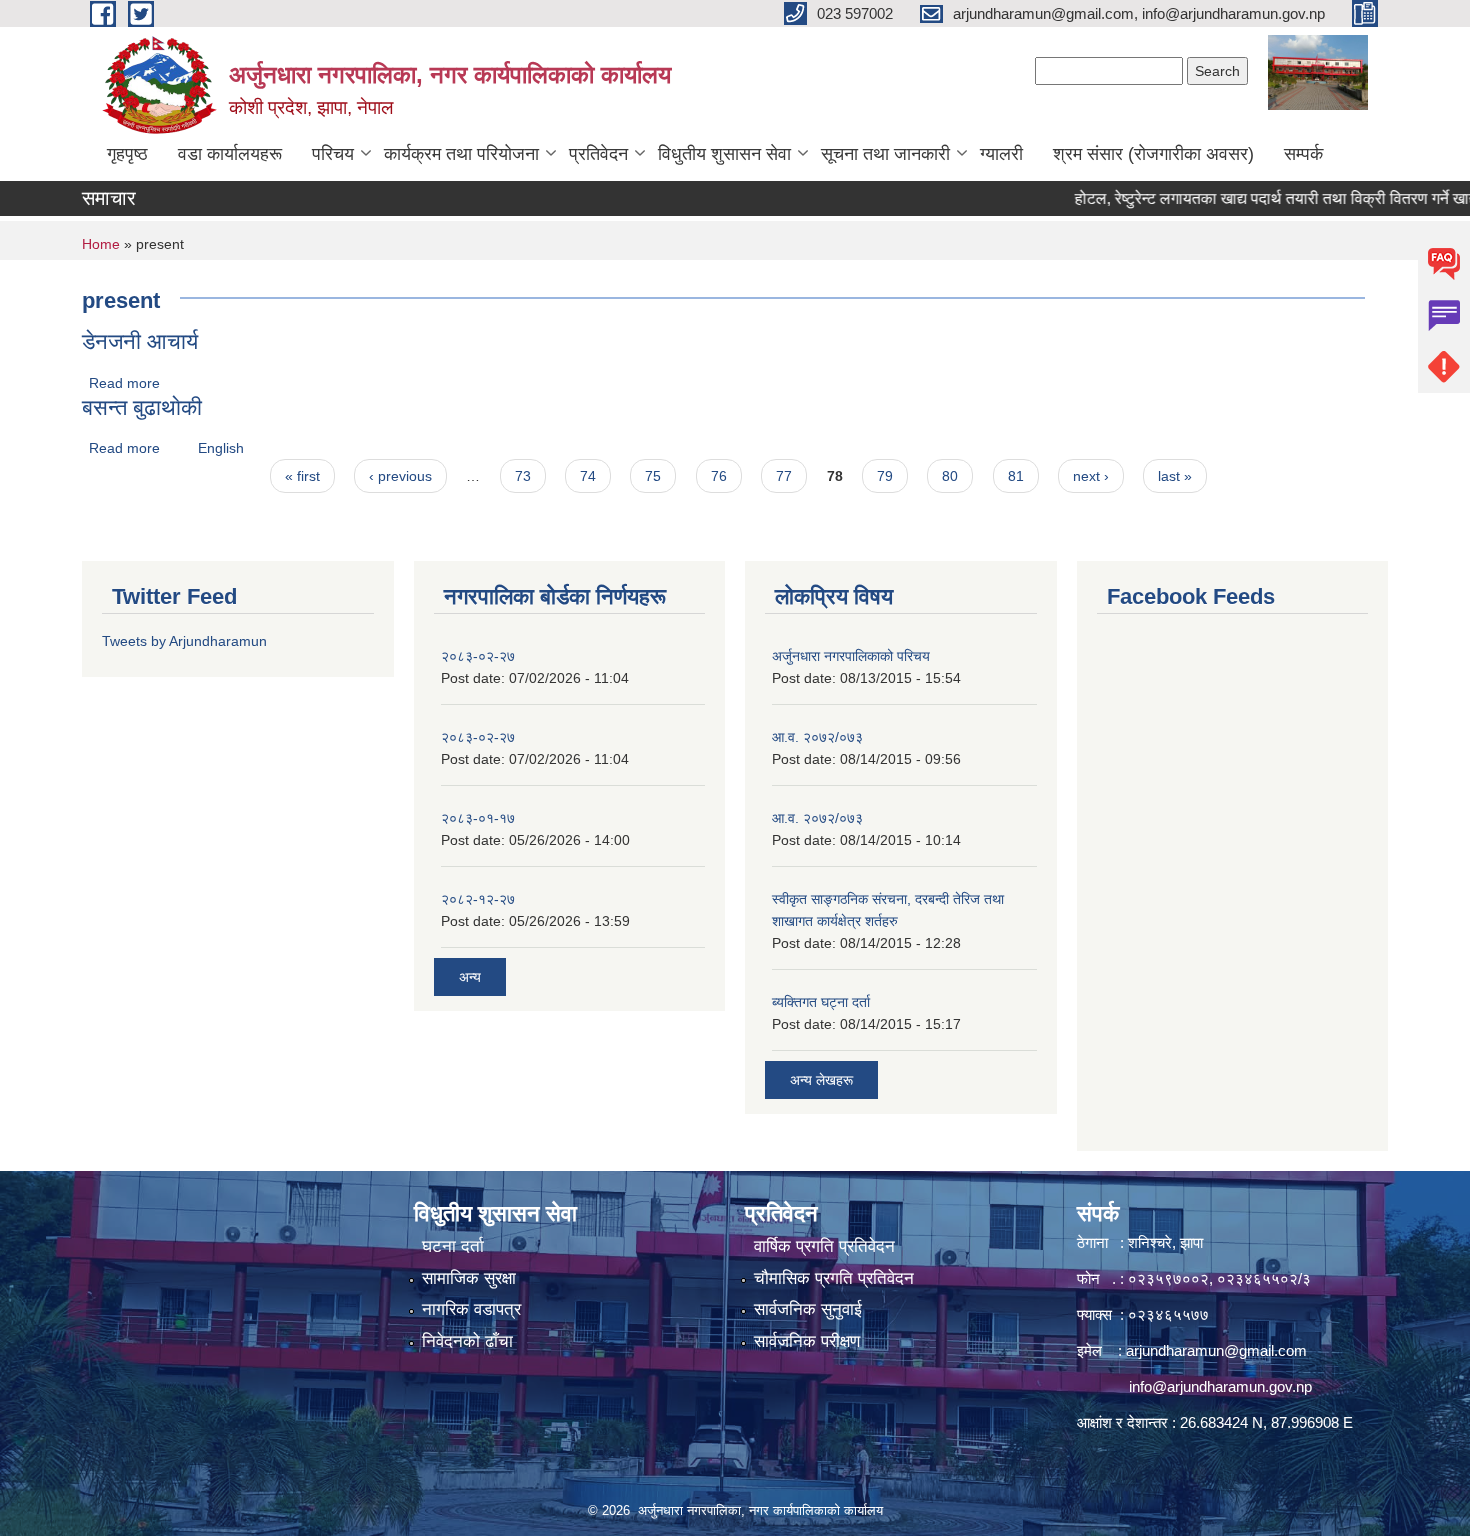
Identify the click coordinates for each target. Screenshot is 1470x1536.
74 (588, 476)
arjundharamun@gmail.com (1216, 1350)
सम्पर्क (1303, 154)
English (221, 448)
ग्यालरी (1001, 154)
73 (523, 476)
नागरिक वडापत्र (471, 1309)
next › (1091, 476)
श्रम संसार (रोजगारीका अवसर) (1153, 154)
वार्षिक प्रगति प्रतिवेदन (824, 1246)
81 (1016, 476)
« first (302, 476)
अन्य (470, 977)
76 (719, 476)
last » (1175, 476)
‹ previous (400, 476)
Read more (124, 383)
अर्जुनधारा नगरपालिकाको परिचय (851, 656)
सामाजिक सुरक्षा (469, 1278)
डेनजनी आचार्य (140, 341)
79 (885, 476)
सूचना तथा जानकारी (885, 154)
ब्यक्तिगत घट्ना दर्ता (821, 1002)
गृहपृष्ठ (127, 154)
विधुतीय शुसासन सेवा (724, 154)
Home (101, 244)
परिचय (333, 154)
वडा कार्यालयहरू (230, 154)
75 (653, 476)
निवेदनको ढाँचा (467, 1341)
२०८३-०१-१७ (478, 818)
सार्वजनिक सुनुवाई (808, 1309)
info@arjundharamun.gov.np (1220, 1386)
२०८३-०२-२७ (478, 656)
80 (950, 476)
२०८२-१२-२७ (478, 899)
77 (784, 476)
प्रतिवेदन (598, 154)
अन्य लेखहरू (821, 1080)
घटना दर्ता (453, 1246)
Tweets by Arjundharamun (184, 641)
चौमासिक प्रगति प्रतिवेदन (834, 1278)
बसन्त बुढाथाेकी (142, 407)
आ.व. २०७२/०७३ (817, 737)
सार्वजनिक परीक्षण (807, 1341)
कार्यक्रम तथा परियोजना (461, 154)
